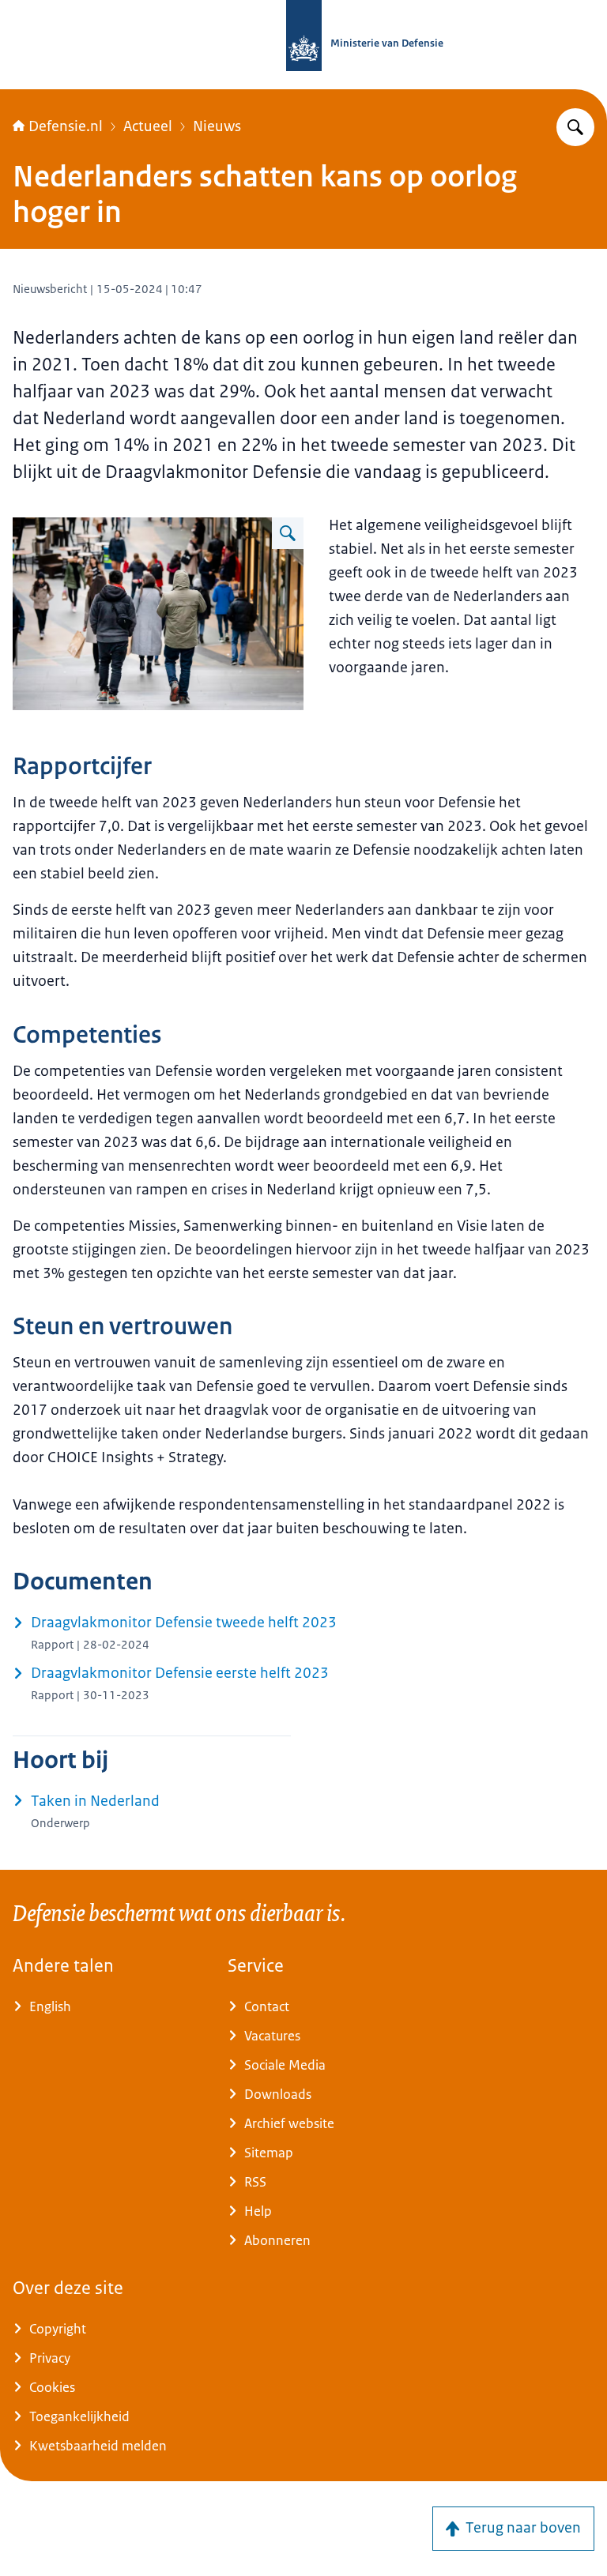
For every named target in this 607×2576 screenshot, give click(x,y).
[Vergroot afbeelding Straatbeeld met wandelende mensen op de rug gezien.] (288, 533)
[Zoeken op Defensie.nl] (575, 127)
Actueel (148, 126)
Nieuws (217, 126)
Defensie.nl (66, 126)
